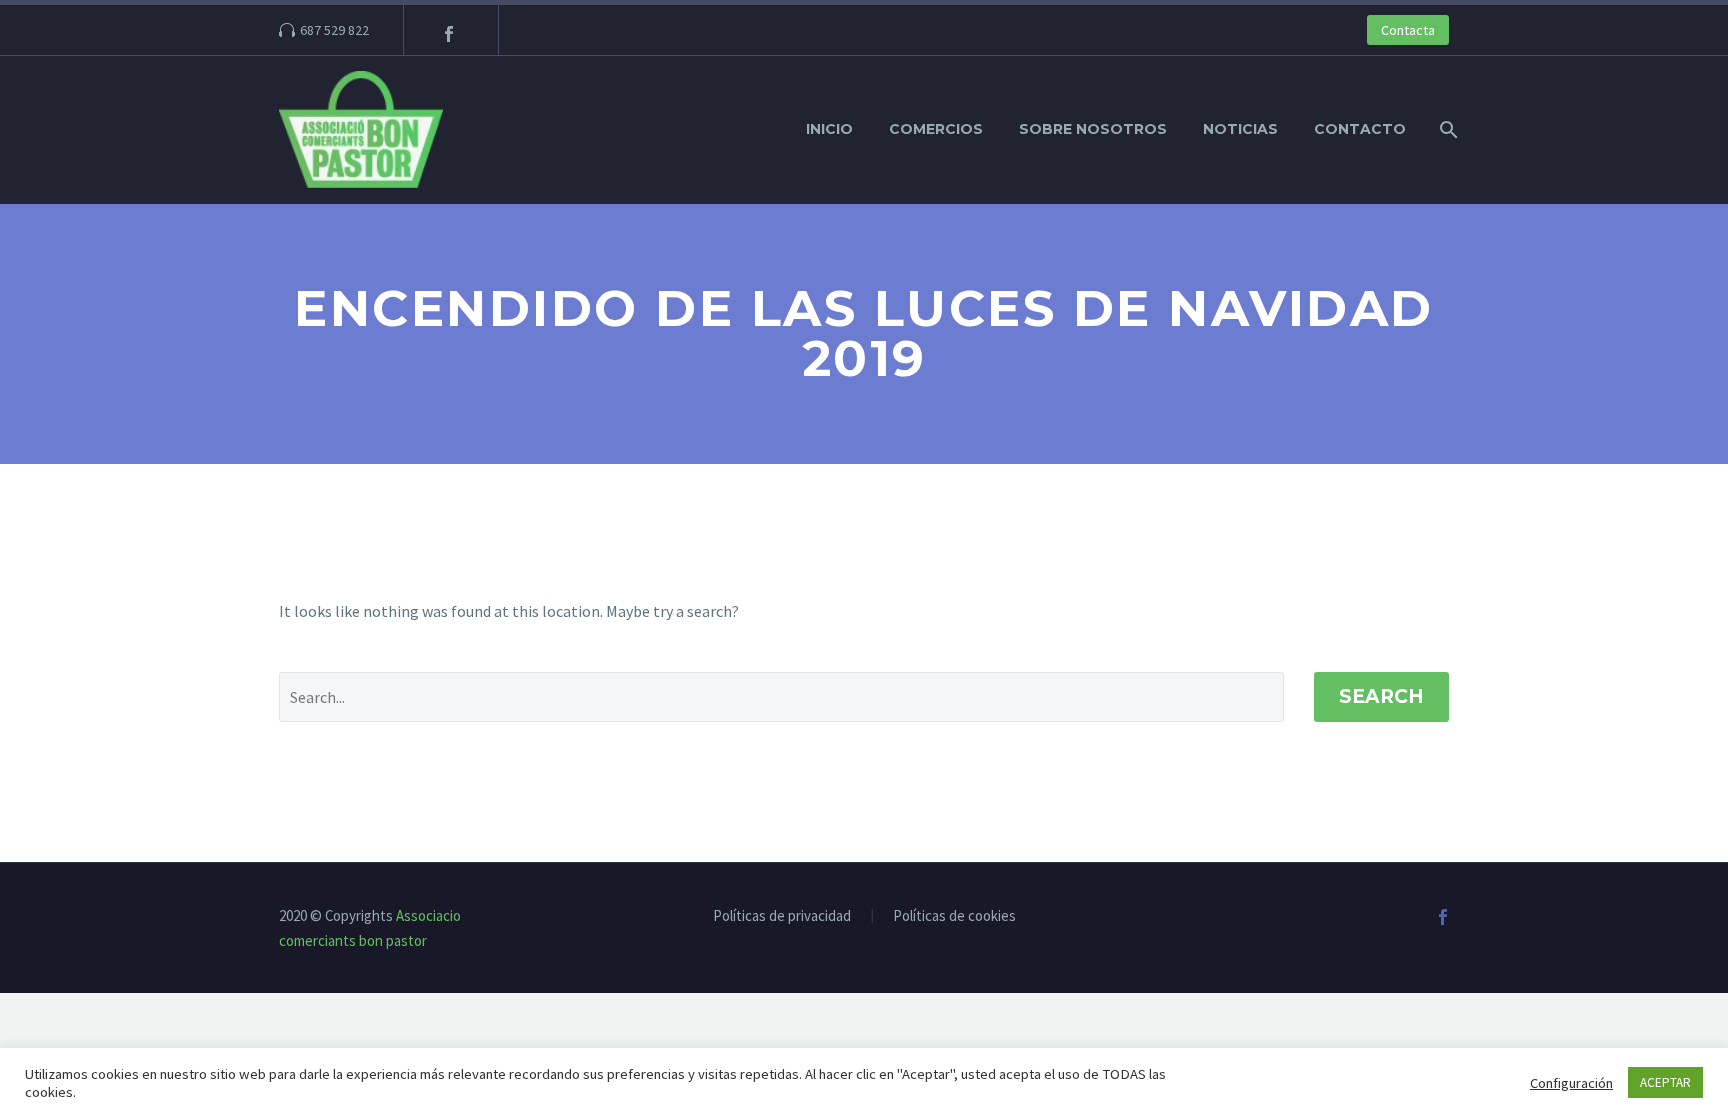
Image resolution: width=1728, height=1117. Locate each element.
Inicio (829, 129)
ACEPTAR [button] (1665, 1082)
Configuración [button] (1571, 1083)
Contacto (1360, 129)
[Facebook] (449, 34)
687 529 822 (334, 30)
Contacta (1408, 30)
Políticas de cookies (954, 916)
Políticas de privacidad (782, 916)
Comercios (936, 129)
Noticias (1240, 129)
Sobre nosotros (1093, 129)
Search (1381, 696)
